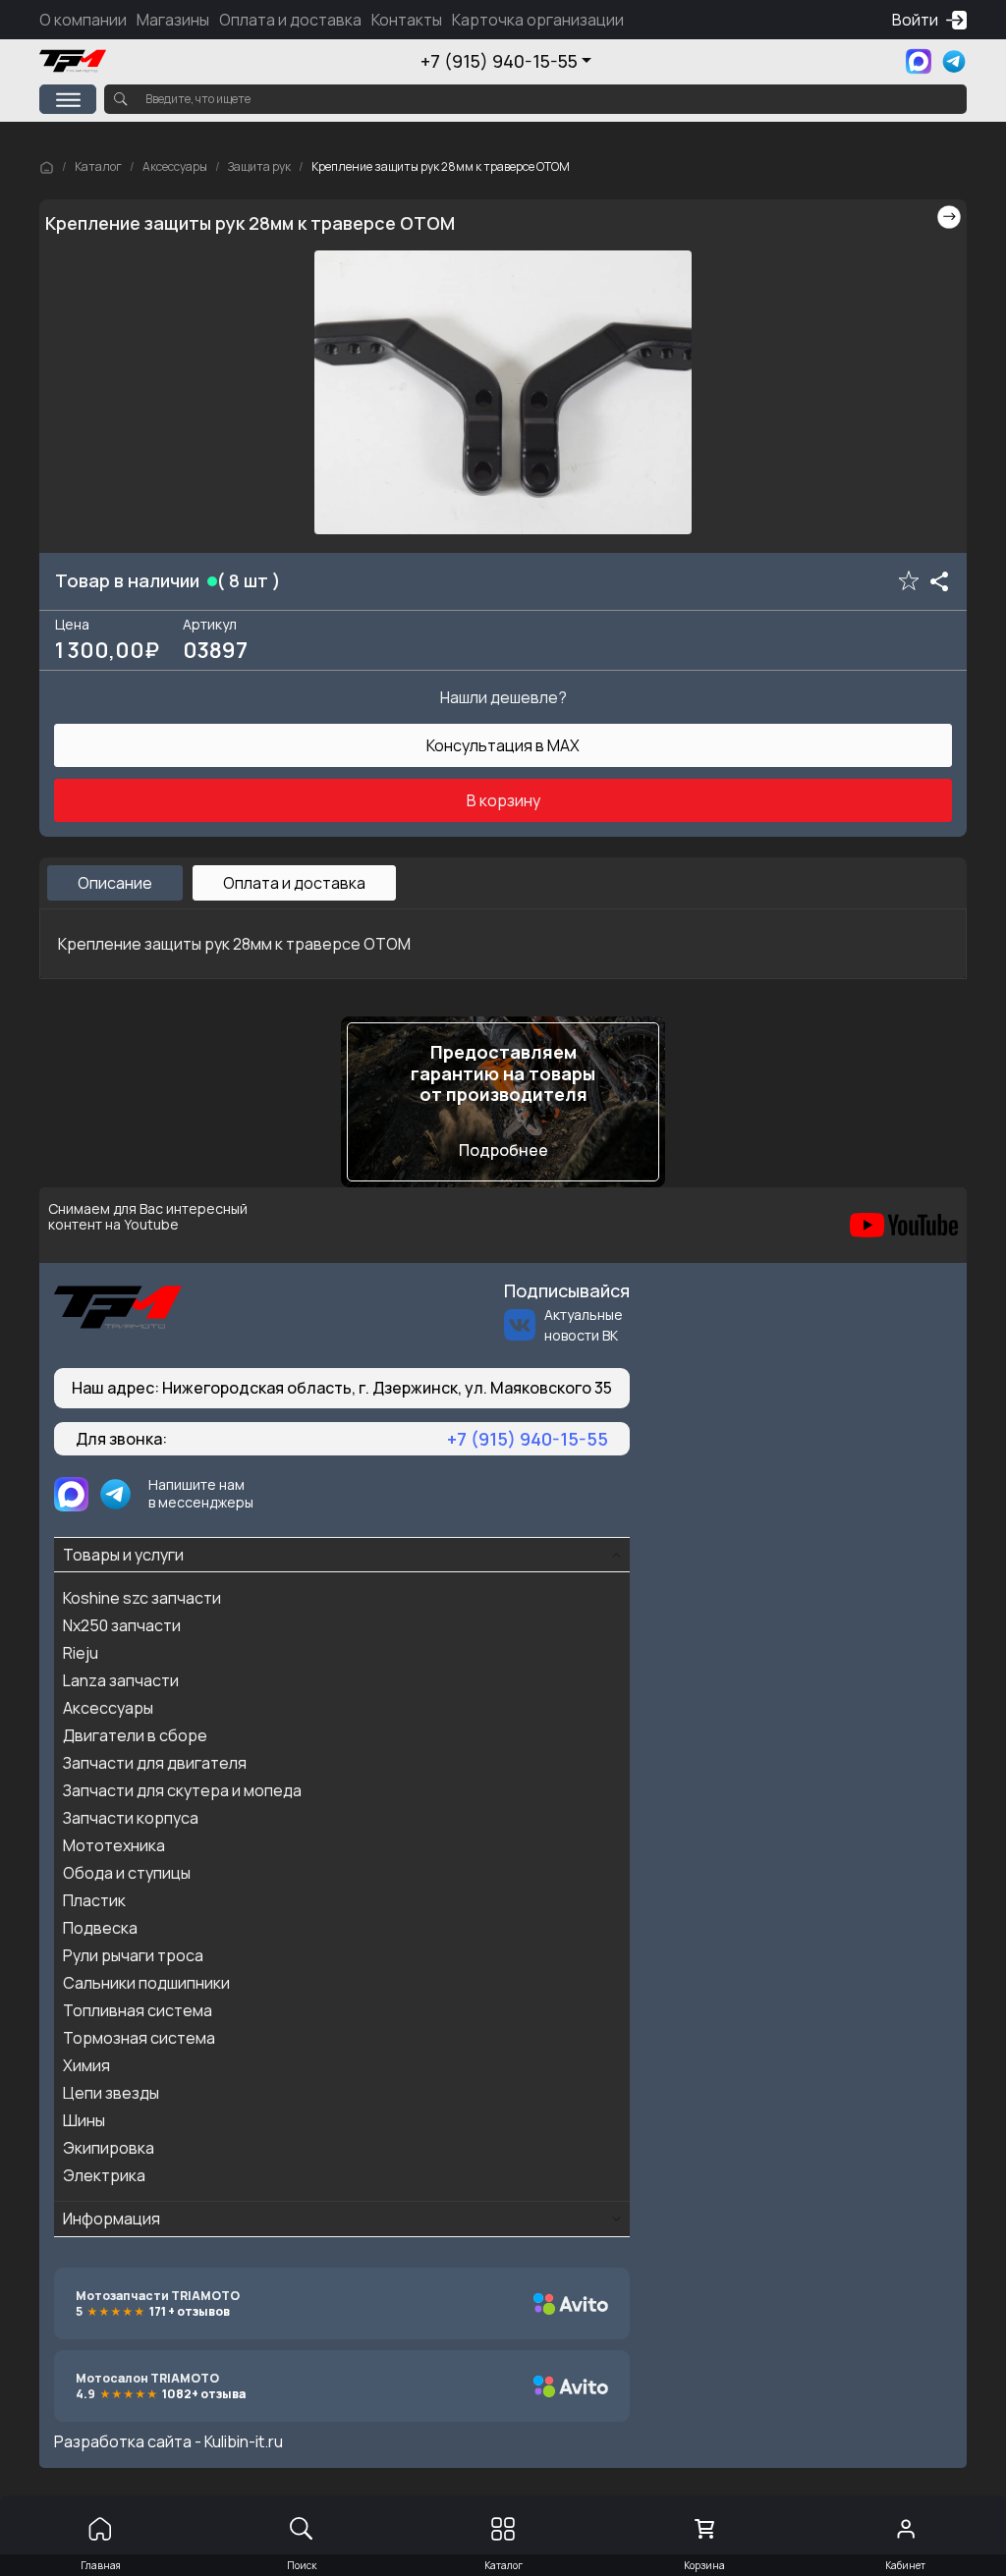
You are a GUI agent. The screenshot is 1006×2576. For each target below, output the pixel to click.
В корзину (503, 800)
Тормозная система (139, 2038)
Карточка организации (538, 20)
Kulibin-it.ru (244, 2441)
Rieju (81, 1653)
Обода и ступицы (127, 1873)
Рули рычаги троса (133, 1955)
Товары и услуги (123, 1555)
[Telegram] (954, 61)
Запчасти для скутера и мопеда (182, 1790)
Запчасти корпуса (131, 1818)
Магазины (173, 20)
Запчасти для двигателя (155, 1763)
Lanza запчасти (121, 1680)
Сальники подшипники (146, 1983)
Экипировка (109, 2148)
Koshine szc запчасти (142, 1598)
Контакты (407, 20)
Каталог (98, 166)
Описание (115, 883)
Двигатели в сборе (135, 1735)
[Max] (919, 61)
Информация (112, 2219)
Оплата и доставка (290, 20)
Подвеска (100, 1928)
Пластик (94, 1900)
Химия (86, 2065)
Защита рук (259, 166)
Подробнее (503, 1150)
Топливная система (138, 2010)
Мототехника (114, 1845)
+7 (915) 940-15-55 (499, 61)
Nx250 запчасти (122, 1625)
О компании (83, 20)
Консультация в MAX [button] (503, 745)
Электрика (104, 2175)
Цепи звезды (111, 2093)
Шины (84, 2120)
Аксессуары (175, 166)
